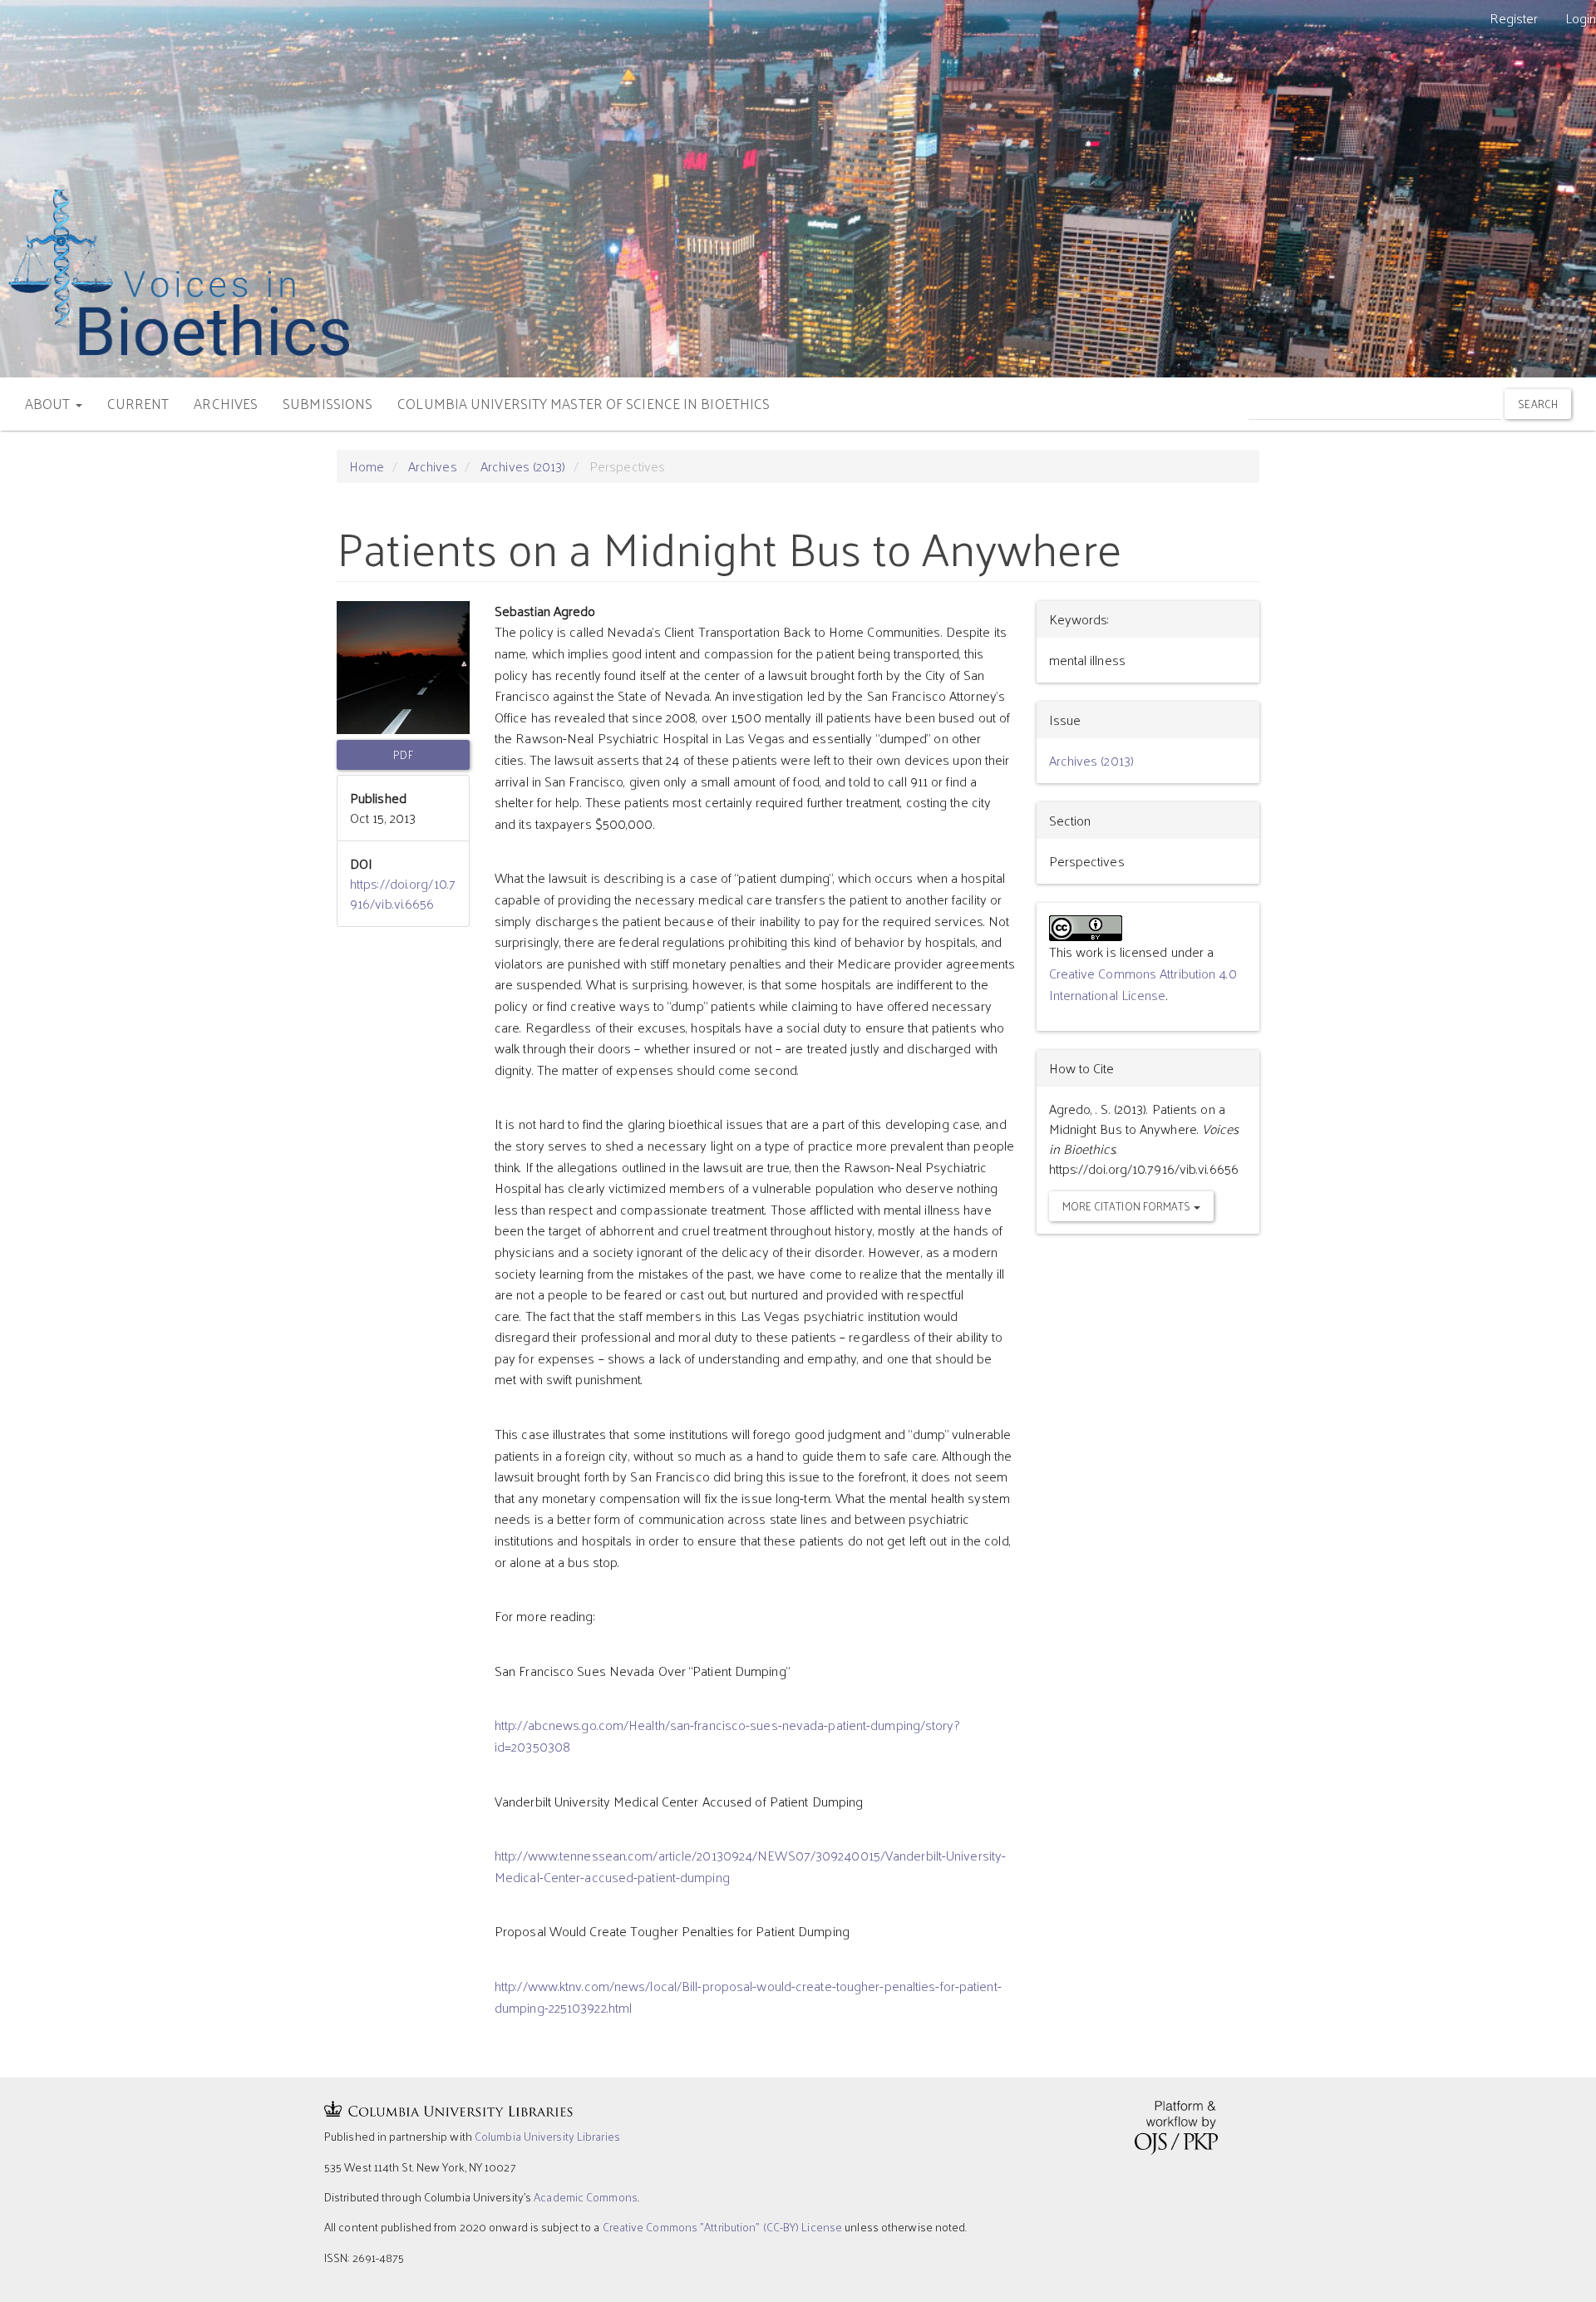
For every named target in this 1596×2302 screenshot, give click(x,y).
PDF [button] (403, 754)
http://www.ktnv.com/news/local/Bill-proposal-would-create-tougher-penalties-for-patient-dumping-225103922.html (748, 1996)
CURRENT (138, 403)
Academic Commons (586, 2197)
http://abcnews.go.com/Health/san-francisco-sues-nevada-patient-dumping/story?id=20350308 (727, 1735)
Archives (433, 466)
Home (367, 466)
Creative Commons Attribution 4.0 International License (1143, 984)
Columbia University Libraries (547, 2136)
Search (1538, 404)
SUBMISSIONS (328, 403)
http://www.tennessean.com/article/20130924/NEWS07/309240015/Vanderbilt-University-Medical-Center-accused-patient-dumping (750, 1866)
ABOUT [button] (49, 403)
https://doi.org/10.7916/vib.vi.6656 (403, 893)
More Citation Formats (1128, 1206)
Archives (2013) (523, 466)
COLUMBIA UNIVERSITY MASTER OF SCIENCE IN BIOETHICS (584, 403)
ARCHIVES (226, 403)
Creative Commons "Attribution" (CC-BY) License (723, 2227)
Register (1514, 18)
